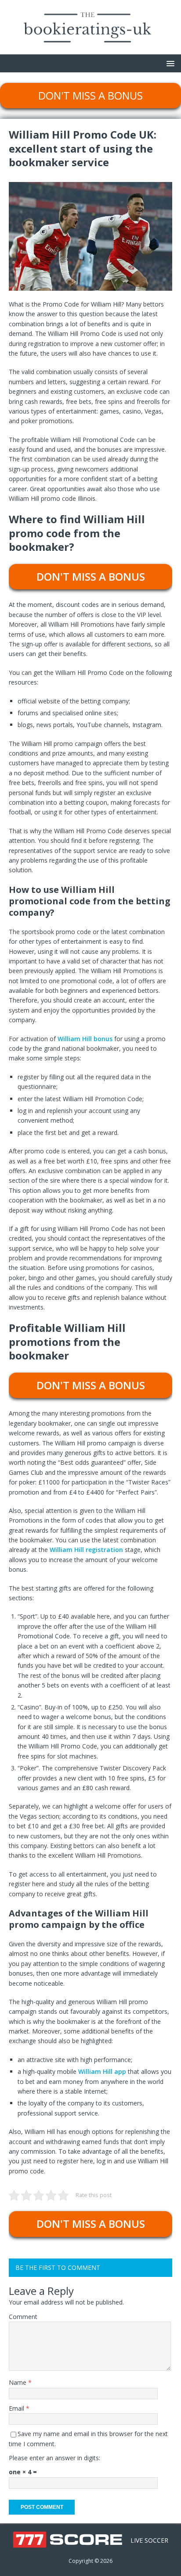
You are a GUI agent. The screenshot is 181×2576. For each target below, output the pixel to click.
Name (18, 2382)
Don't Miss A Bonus (90, 95)
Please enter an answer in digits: (54, 2458)
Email (17, 2408)
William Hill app (102, 2071)
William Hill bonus (85, 1039)
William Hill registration (86, 1550)
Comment (23, 2317)
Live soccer (149, 2540)
